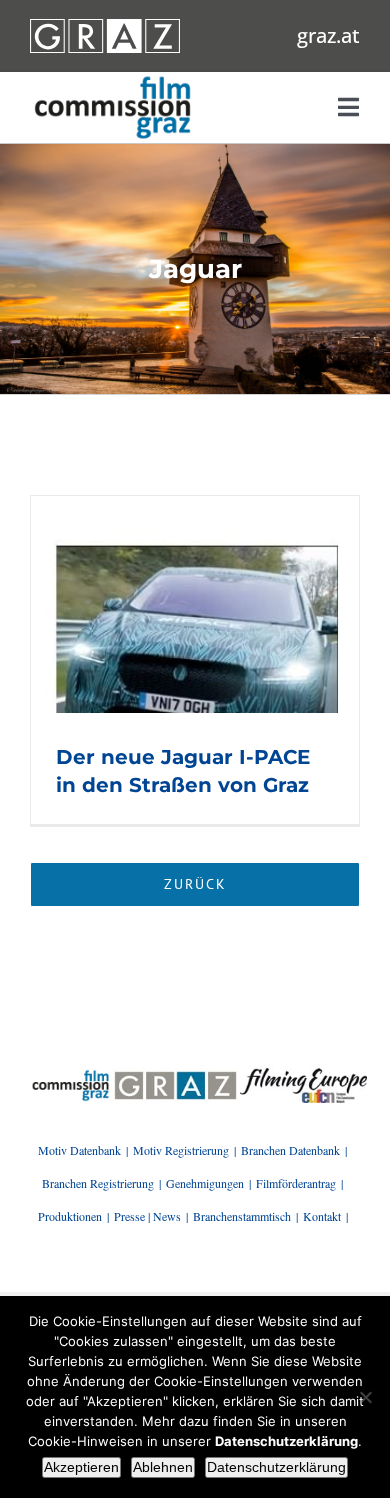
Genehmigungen (205, 1183)
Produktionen (70, 1216)
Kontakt (322, 1216)
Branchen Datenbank (290, 1150)
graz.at (328, 35)
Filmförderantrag (296, 1183)
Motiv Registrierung (181, 1150)
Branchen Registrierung (98, 1183)
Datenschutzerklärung (276, 1467)
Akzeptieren (81, 1467)
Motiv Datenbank (79, 1150)
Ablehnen (163, 1467)
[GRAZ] (175, 1075)
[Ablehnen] (365, 1397)
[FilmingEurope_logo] (71, 1075)
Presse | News (147, 1216)
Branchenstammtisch (242, 1216)
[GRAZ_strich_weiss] (105, 26)
